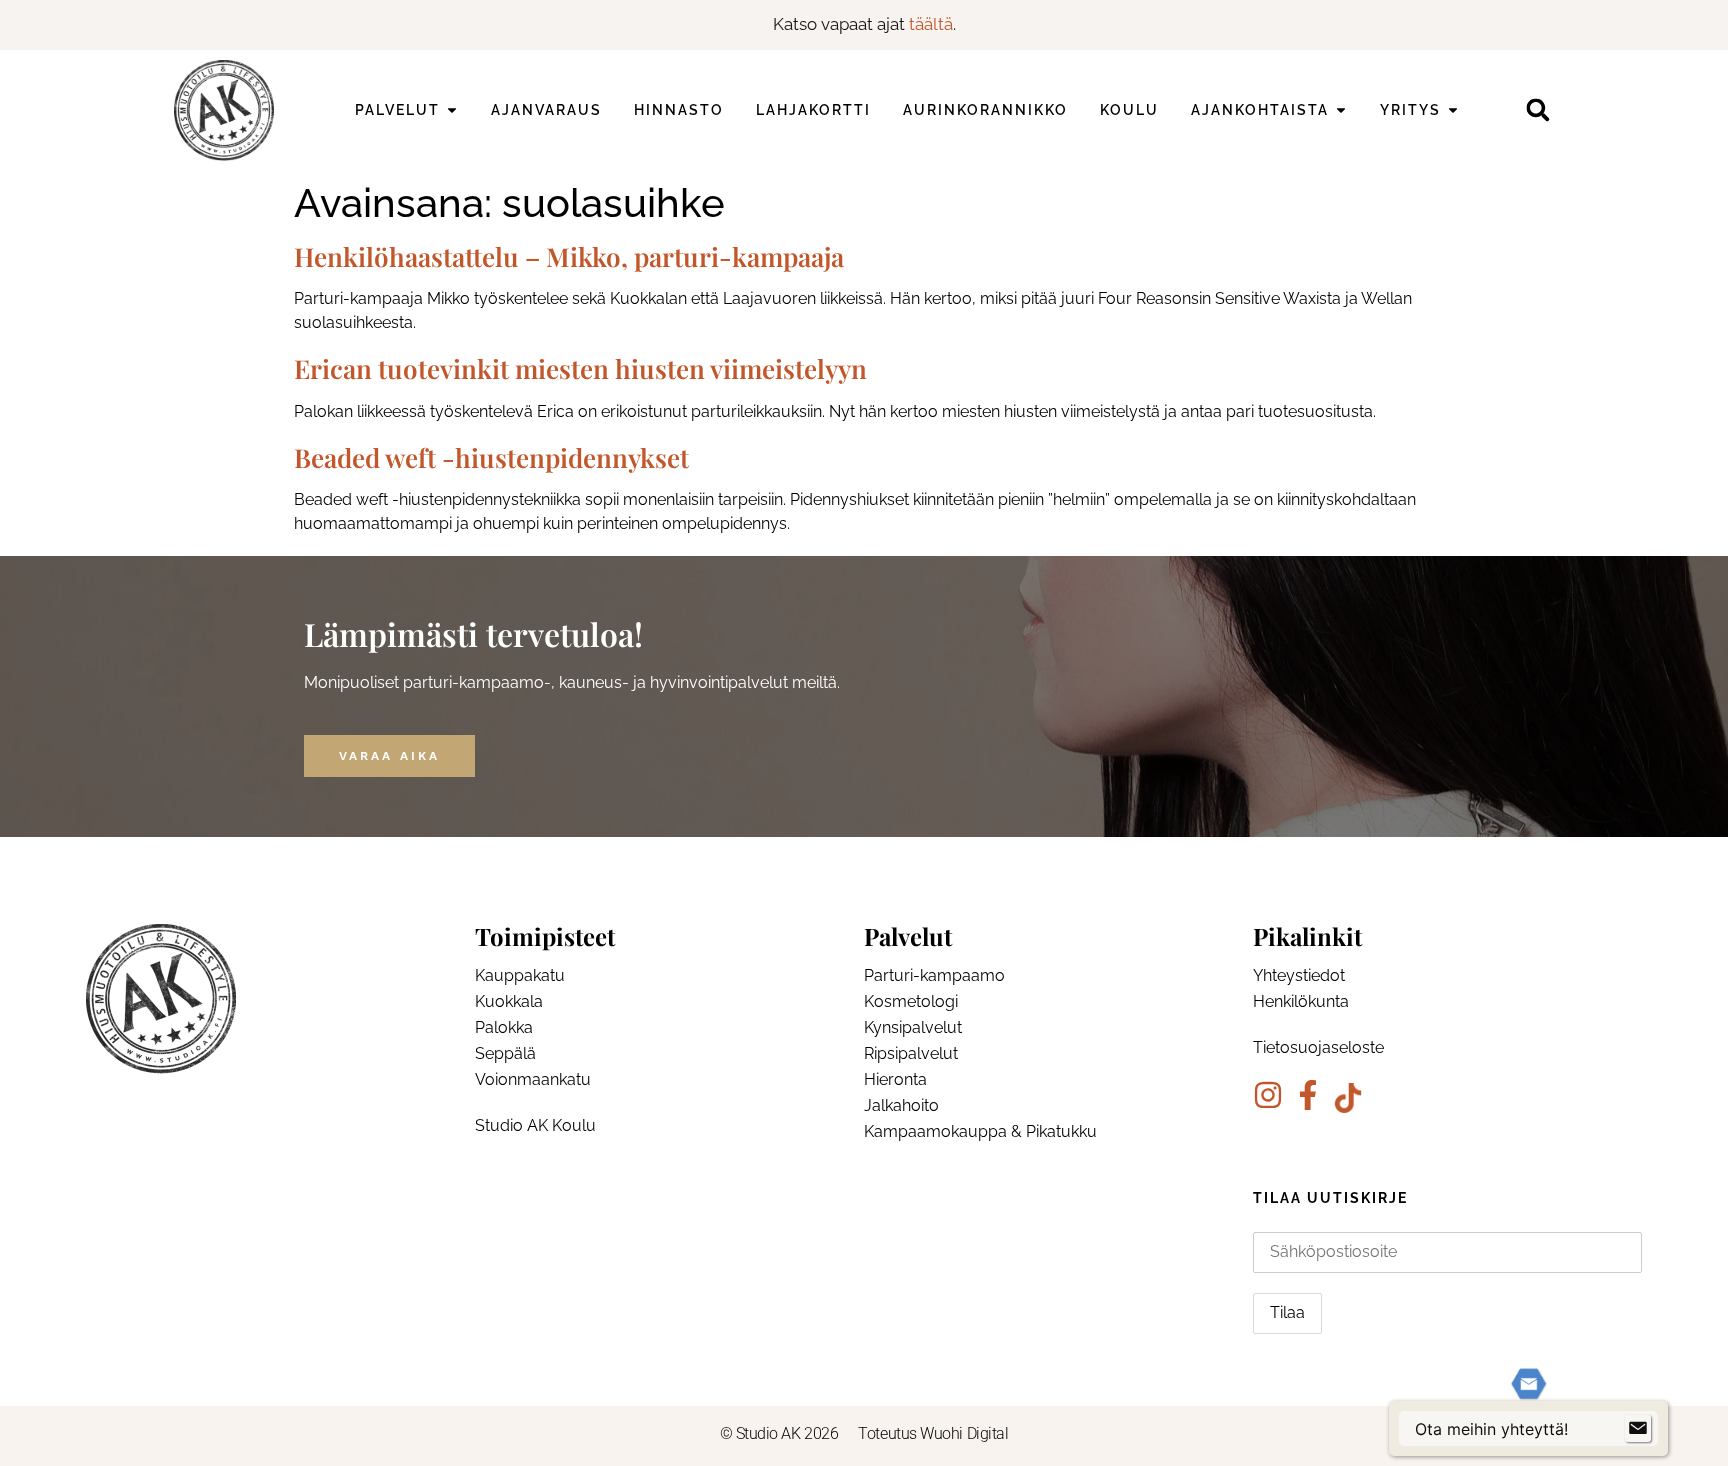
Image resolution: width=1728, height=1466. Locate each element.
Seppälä (505, 1053)
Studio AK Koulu (535, 1125)
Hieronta (895, 1079)
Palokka (504, 1027)
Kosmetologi (911, 1001)
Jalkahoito (901, 1105)
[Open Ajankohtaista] (1341, 110)
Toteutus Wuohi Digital (933, 1433)
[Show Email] (1638, 1429)
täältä (931, 24)
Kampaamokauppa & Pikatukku (980, 1131)
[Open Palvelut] (452, 110)
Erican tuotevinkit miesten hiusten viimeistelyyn (580, 368)
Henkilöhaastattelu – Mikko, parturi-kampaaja (569, 256)
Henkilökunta (1301, 1001)
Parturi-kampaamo (934, 975)
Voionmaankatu (533, 1079)
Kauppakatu (520, 975)
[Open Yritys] (1453, 110)
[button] (1537, 110)
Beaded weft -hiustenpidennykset (491, 457)
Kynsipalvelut (913, 1027)
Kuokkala (509, 1001)
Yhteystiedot (1299, 975)
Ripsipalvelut (911, 1053)
